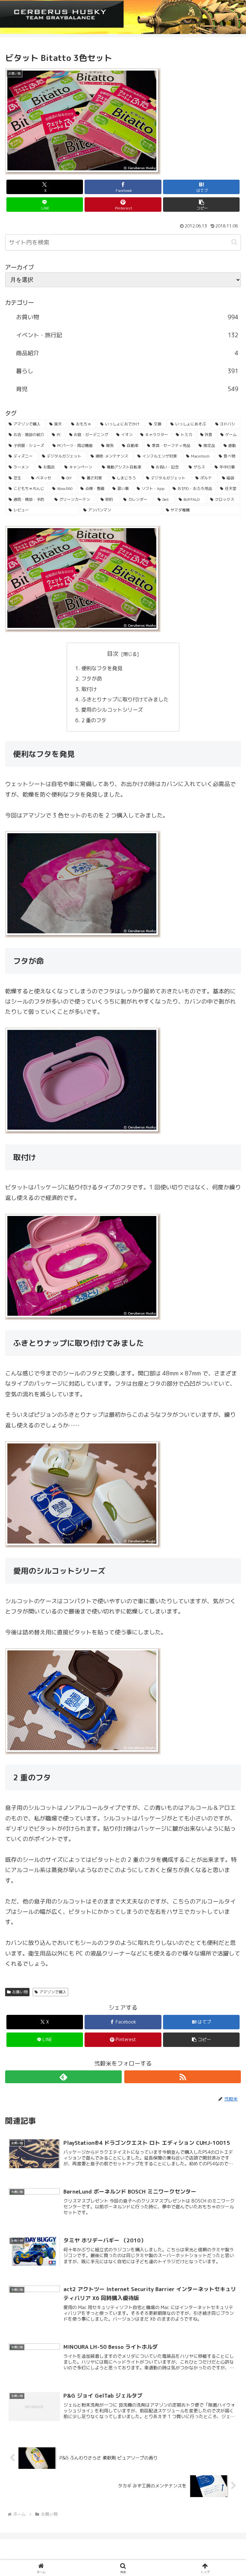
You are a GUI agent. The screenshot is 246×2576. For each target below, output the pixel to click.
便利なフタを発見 (102, 668)
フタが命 (92, 679)
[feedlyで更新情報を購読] (63, 2077)
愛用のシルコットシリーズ (113, 710)
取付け (90, 689)
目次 (113, 654)
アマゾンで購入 (53, 1992)
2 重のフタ (94, 720)
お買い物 (20, 1992)
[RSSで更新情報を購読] (183, 2077)
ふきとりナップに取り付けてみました (126, 699)
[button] (201, 205)
